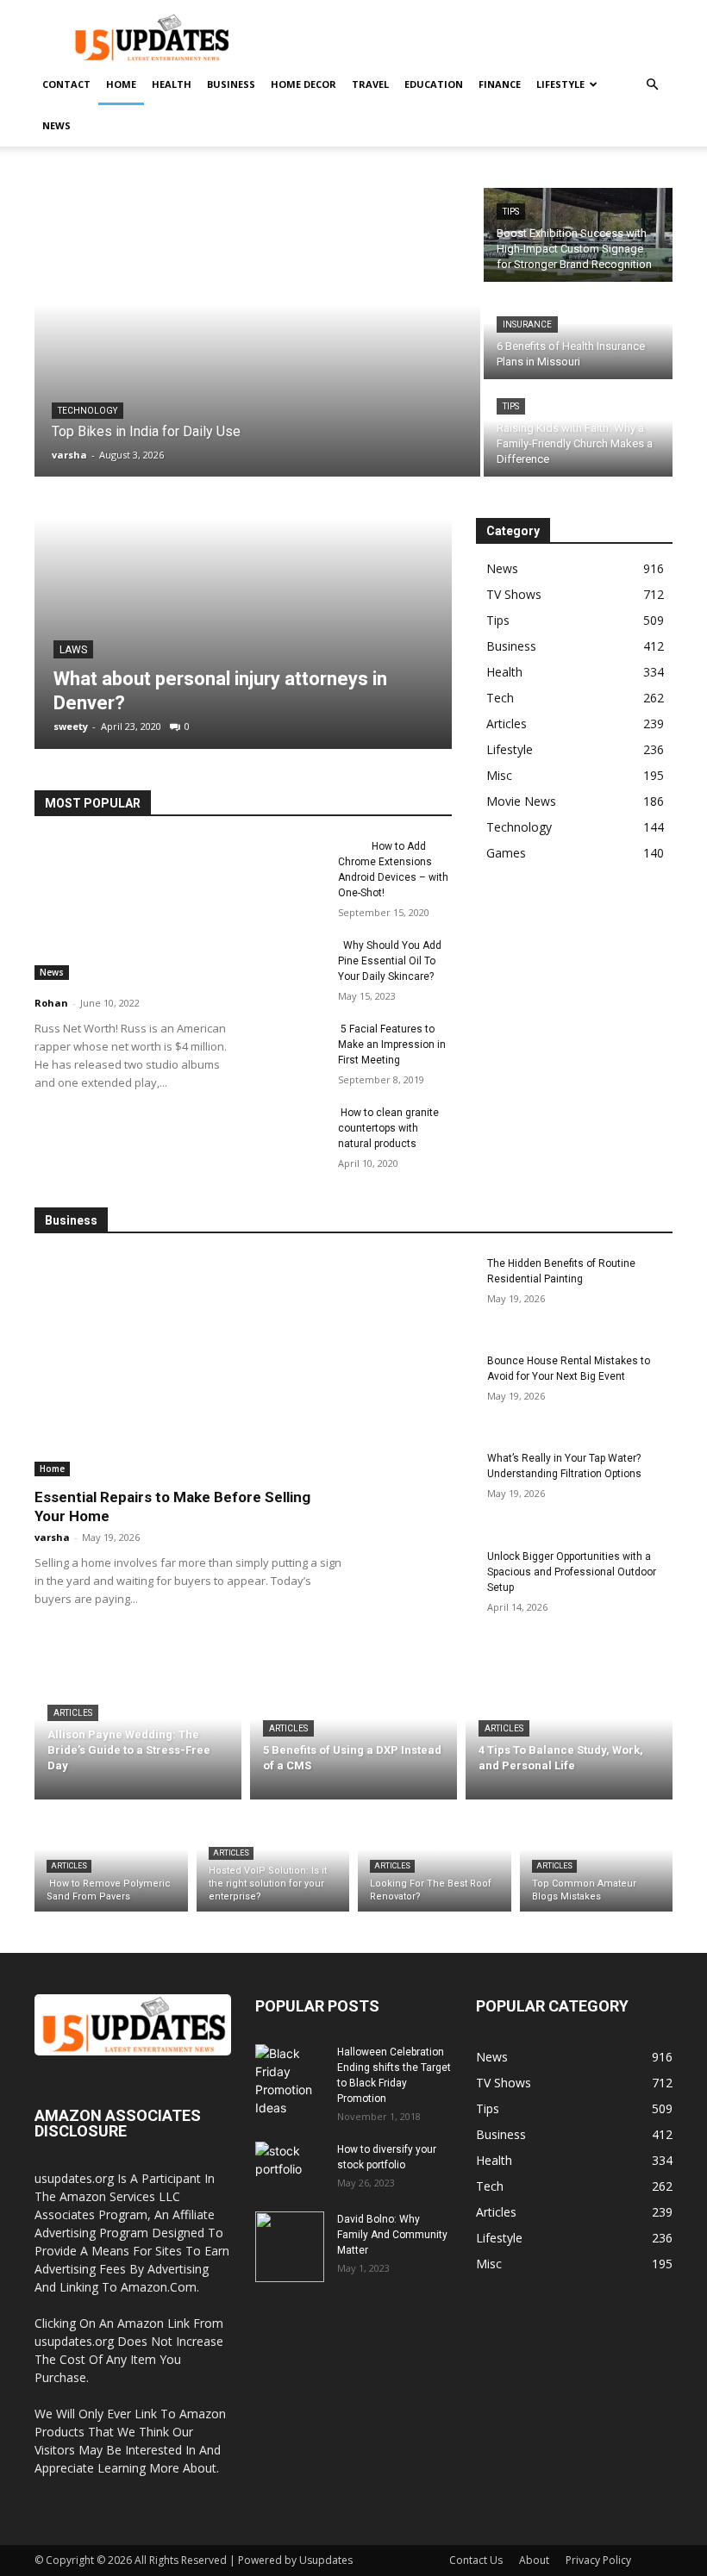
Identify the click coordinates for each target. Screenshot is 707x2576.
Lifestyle (560, 84)
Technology (88, 411)
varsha (52, 1537)
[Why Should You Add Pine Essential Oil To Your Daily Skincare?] (290, 962)
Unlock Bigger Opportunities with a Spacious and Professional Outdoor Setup (572, 1572)
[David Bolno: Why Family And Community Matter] (290, 2247)
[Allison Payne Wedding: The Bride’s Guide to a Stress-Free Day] (138, 1733)
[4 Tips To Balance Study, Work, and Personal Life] (569, 1733)
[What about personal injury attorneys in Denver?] (243, 633)
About (534, 2560)
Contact (66, 84)
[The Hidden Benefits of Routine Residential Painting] (419, 1293)
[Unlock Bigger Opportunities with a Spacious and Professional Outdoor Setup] (419, 1586)
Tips (511, 212)
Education (434, 84)
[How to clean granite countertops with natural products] (290, 1129)
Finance (500, 84)
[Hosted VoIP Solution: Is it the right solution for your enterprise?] (273, 1860)
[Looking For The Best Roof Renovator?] (435, 1860)
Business (231, 84)
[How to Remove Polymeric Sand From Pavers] (111, 1860)
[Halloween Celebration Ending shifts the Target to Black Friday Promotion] (290, 2080)
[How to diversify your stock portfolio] (290, 2177)
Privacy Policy (598, 2560)
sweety (71, 726)
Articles (73, 1713)
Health (172, 84)
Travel (370, 84)
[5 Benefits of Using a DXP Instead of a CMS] (353, 1733)
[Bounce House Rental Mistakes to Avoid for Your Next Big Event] (419, 1391)
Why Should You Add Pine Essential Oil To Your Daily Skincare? (390, 961)
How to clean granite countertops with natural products (388, 1128)
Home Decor (303, 84)
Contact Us (476, 2560)
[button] (652, 85)
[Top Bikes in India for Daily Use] (257, 332)
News (56, 125)
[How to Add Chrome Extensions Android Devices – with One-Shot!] (290, 863)
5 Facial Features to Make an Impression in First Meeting (392, 1045)
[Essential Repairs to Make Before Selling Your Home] (188, 1366)
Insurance (527, 324)
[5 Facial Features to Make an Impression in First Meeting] (290, 1045)
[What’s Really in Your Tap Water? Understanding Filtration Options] (419, 1488)
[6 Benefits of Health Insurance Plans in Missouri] (578, 332)
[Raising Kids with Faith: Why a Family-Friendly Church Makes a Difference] (578, 430)
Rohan (51, 1003)
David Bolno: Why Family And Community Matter (392, 2235)
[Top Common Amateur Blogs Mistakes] (597, 1860)
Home (121, 84)
